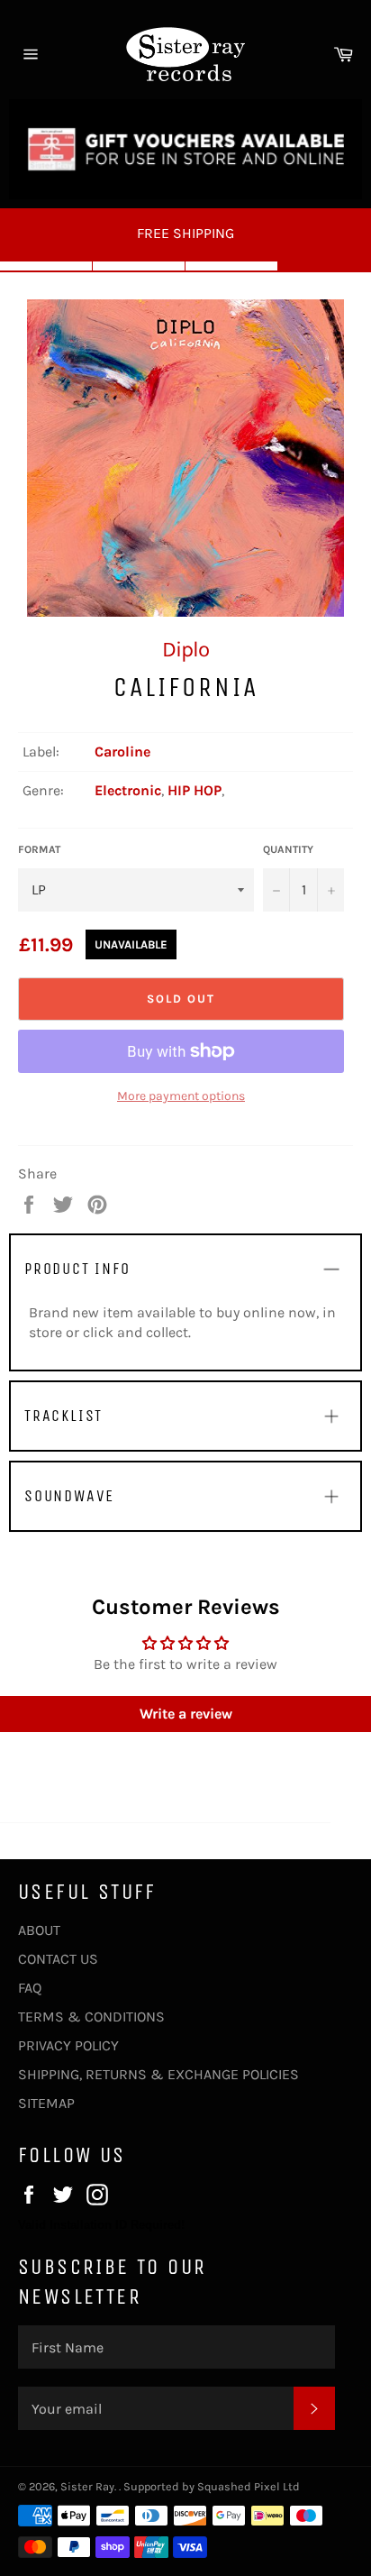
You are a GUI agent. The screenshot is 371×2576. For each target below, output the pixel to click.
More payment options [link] (181, 1096)
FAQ (30, 1988)
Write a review (186, 1714)
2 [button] (139, 266)
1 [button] (46, 266)
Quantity (288, 849)
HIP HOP (195, 790)
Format (39, 849)
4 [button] (325, 266)
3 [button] (232, 266)
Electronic (128, 790)
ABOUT (39, 1930)
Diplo (185, 649)
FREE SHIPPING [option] (185, 233)
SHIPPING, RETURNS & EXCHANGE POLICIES (158, 2074)
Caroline (122, 752)
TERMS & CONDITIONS (91, 2017)
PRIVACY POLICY (68, 2045)
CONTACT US (58, 1959)
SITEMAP (46, 2103)
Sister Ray (87, 2486)
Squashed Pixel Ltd (249, 2486)
